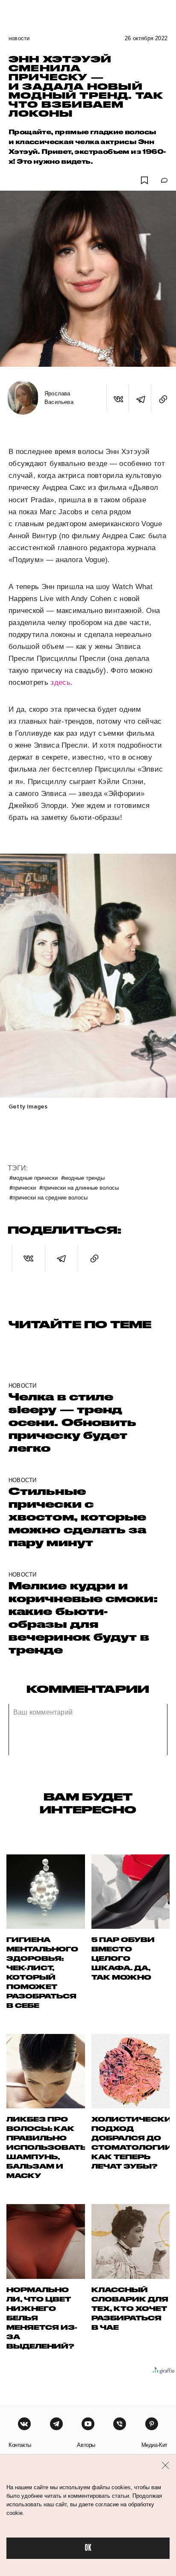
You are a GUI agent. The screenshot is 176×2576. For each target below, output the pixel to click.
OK (88, 2548)
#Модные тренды (83, 1177)
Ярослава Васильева (59, 398)
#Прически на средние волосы (48, 1197)
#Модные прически (34, 1177)
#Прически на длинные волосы (79, 1187)
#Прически (23, 1187)
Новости (19, 38)
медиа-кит (154, 2445)
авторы (86, 2445)
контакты (20, 2445)
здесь (60, 682)
